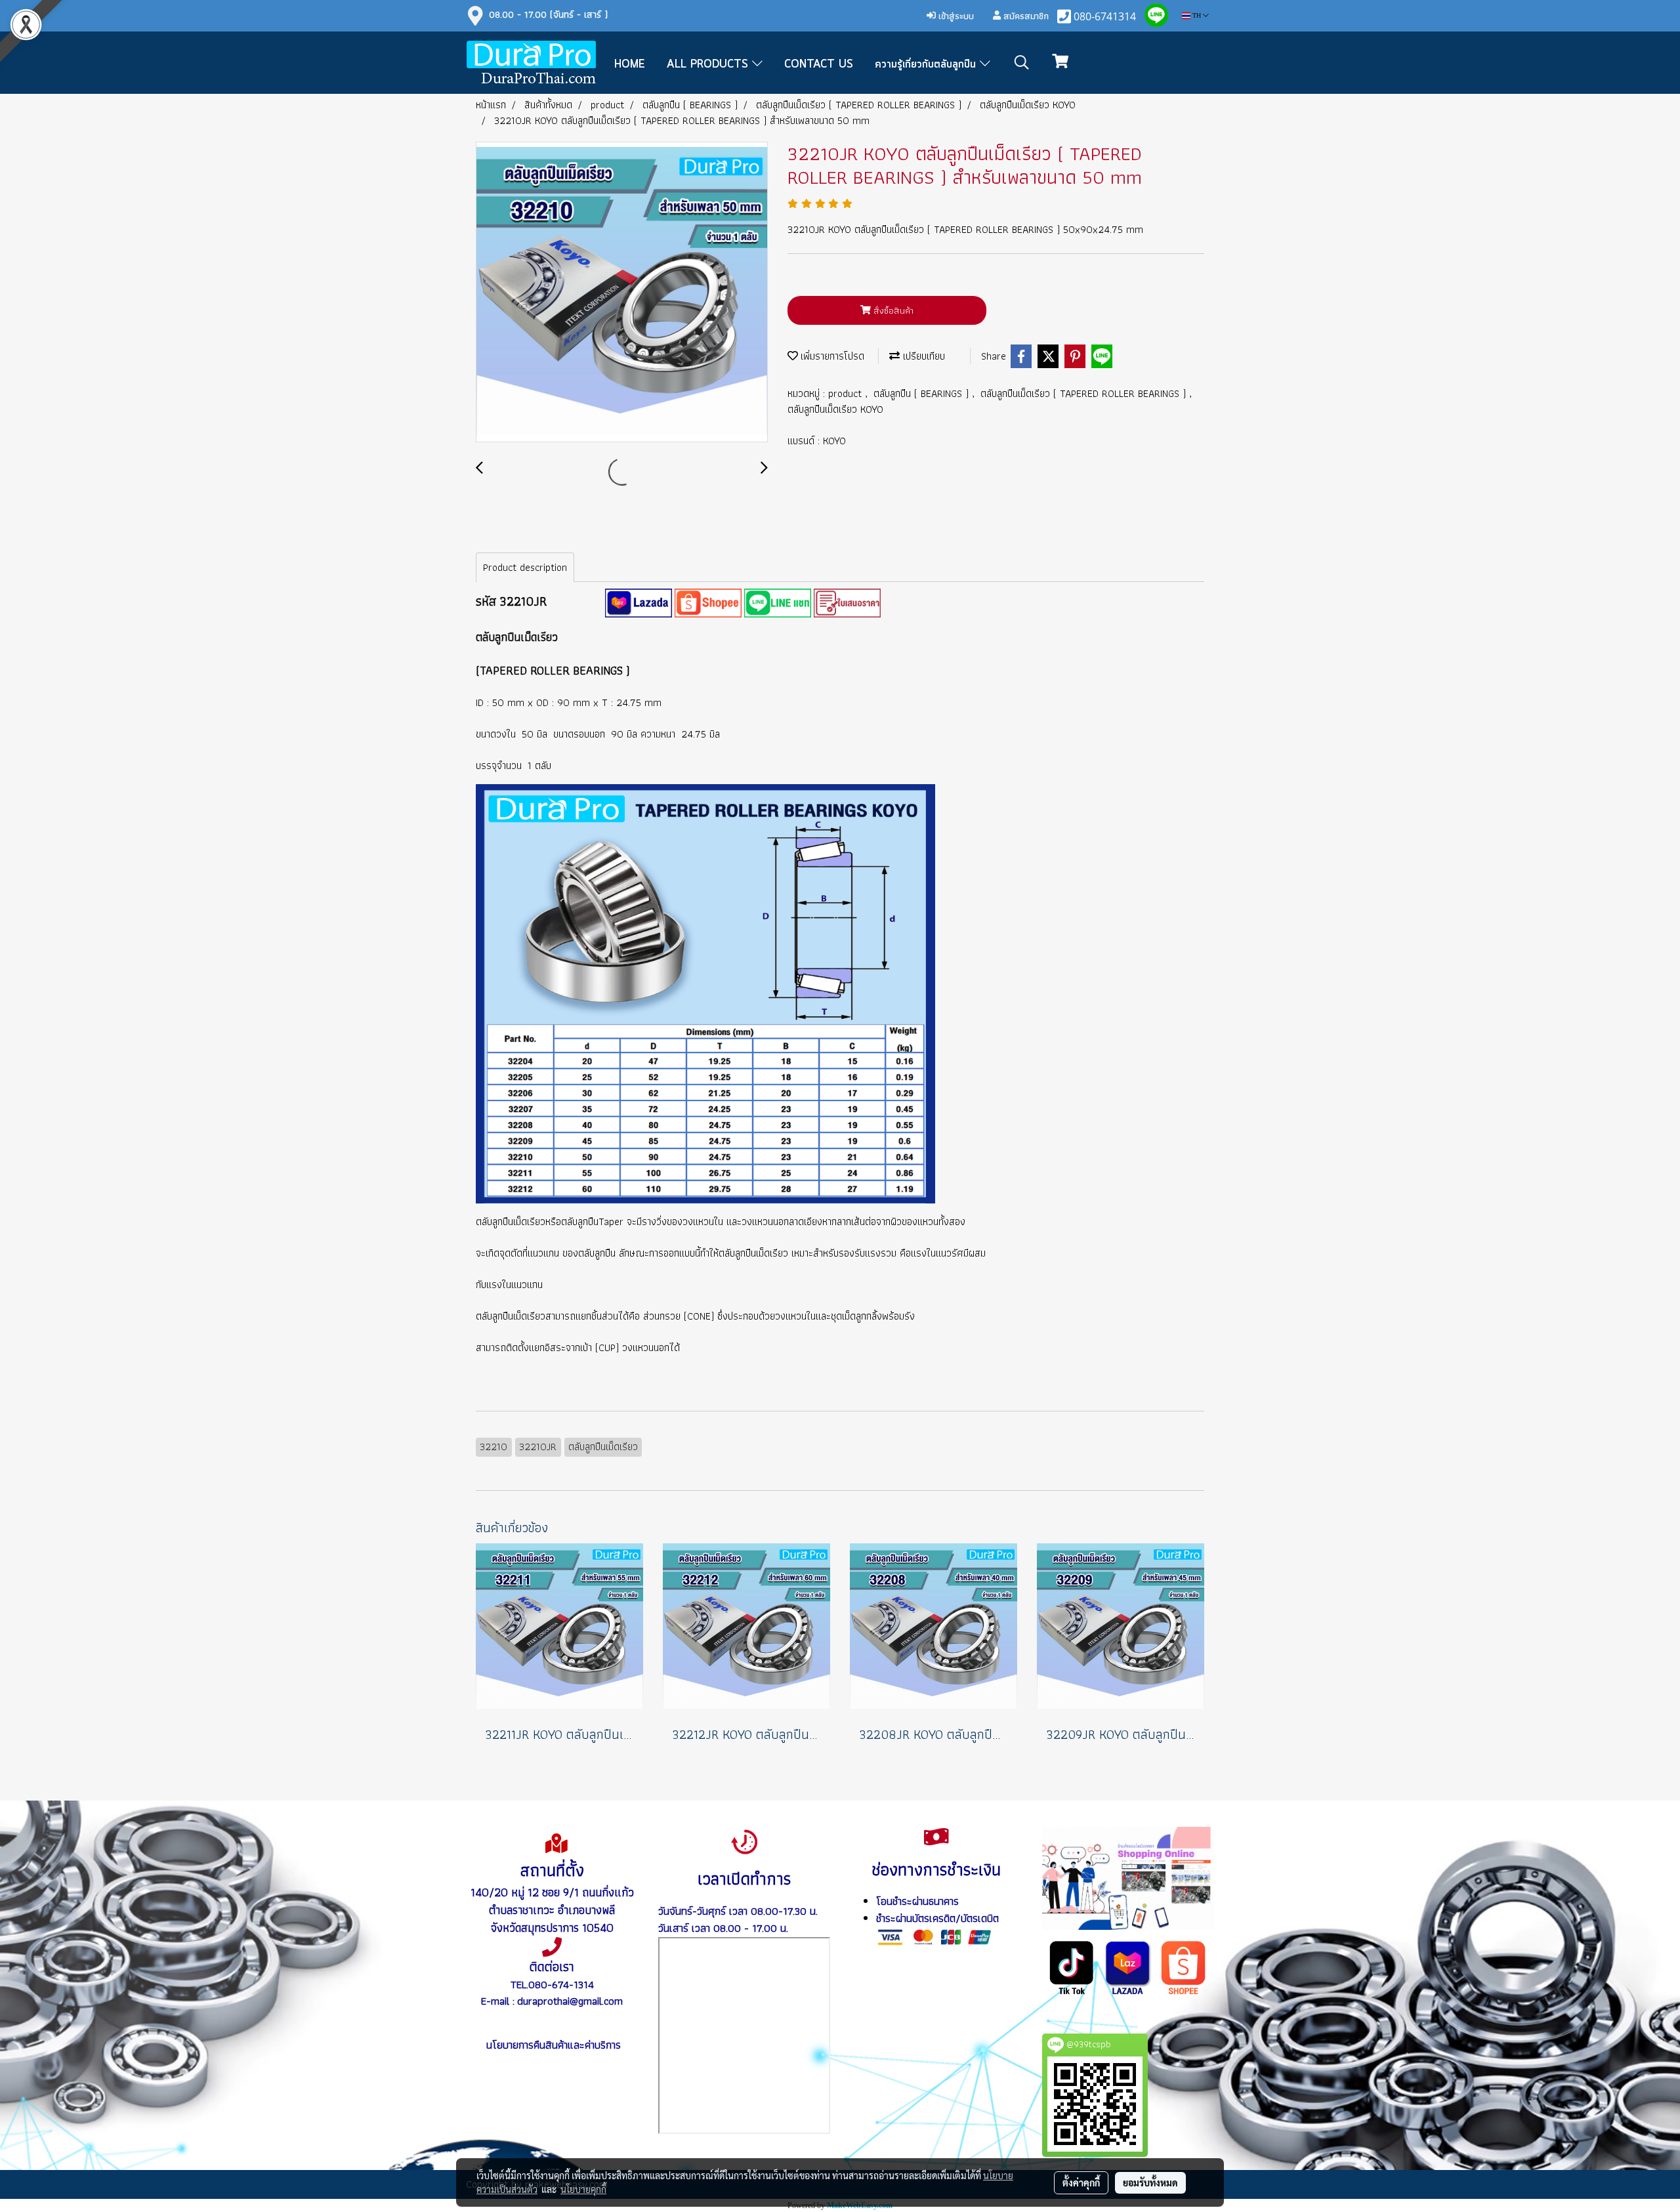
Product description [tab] (525, 567)
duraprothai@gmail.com (570, 2001)
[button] (1022, 62)
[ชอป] (1184, 1967)
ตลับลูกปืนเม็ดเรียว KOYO (835, 409)
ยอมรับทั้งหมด (1150, 2182)
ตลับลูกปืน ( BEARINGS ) (923, 393)
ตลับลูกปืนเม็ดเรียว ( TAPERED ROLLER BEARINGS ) (1085, 393)
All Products (709, 64)
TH (1197, 15)
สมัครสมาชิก (1025, 16)
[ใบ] (847, 602)
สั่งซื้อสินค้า (892, 310)
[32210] (639, 602)
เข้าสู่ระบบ (955, 16)
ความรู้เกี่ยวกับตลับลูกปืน (927, 64)
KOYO (834, 441)
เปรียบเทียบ (922, 356)
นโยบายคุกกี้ (583, 2189)
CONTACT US (819, 64)
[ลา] (1128, 1967)
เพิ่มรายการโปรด (831, 356)
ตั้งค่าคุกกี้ (1081, 2182)
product (847, 393)
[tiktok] (1072, 1967)
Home (630, 64)
